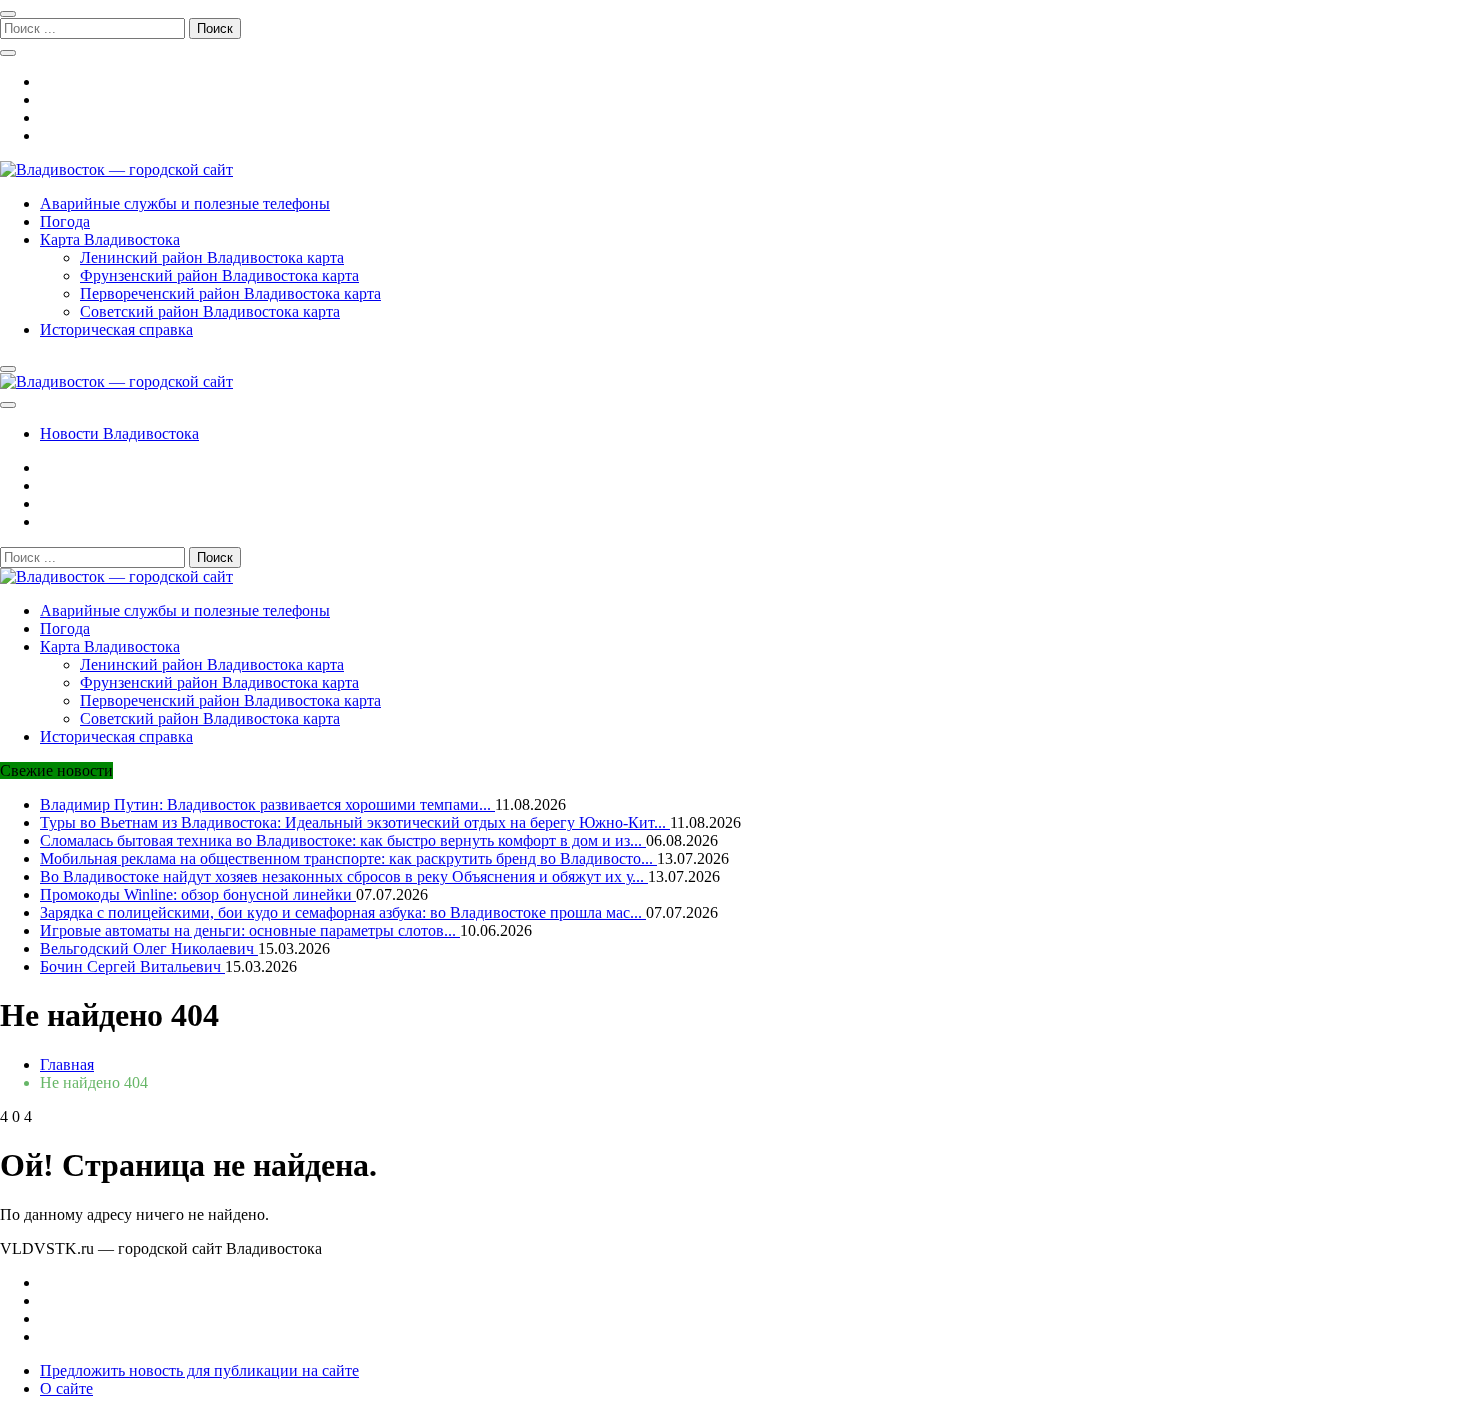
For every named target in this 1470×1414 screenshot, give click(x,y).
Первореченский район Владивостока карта (230, 293)
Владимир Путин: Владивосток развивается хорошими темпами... (267, 804)
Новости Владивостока (119, 433)
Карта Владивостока (110, 239)
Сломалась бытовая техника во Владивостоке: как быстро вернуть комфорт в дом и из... (343, 840)
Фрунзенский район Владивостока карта (219, 275)
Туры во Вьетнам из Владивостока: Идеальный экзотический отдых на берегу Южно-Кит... (355, 822)
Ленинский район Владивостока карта (212, 257)
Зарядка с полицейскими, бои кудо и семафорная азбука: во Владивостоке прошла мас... (343, 912)
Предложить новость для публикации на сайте (199, 1370)
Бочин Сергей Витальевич (132, 966)
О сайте (66, 1388)
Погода (65, 221)
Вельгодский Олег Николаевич (149, 948)
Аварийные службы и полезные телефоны (185, 203)
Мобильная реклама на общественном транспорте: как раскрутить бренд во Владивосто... (348, 858)
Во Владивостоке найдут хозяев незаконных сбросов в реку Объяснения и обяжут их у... (344, 876)
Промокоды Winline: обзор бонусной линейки (198, 894)
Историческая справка (116, 329)
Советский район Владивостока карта (210, 311)
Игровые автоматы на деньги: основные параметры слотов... (250, 930)
